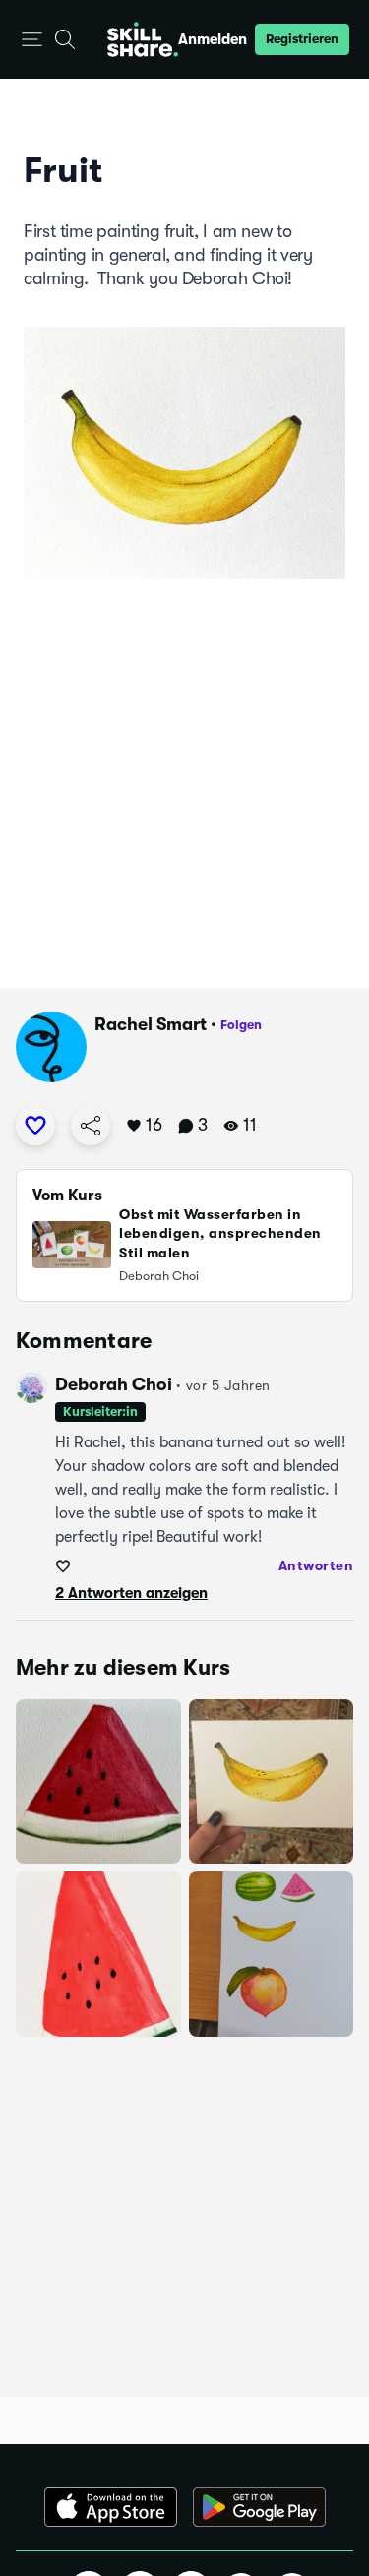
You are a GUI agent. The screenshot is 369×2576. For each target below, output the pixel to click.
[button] (32, 40)
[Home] (143, 39)
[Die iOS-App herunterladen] (111, 2507)
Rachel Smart (151, 1024)
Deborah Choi (114, 1384)
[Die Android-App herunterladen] (259, 2507)
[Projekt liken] (35, 1126)
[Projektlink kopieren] (91, 1126)
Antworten (316, 1565)
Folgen (241, 1025)
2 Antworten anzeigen (131, 1593)
